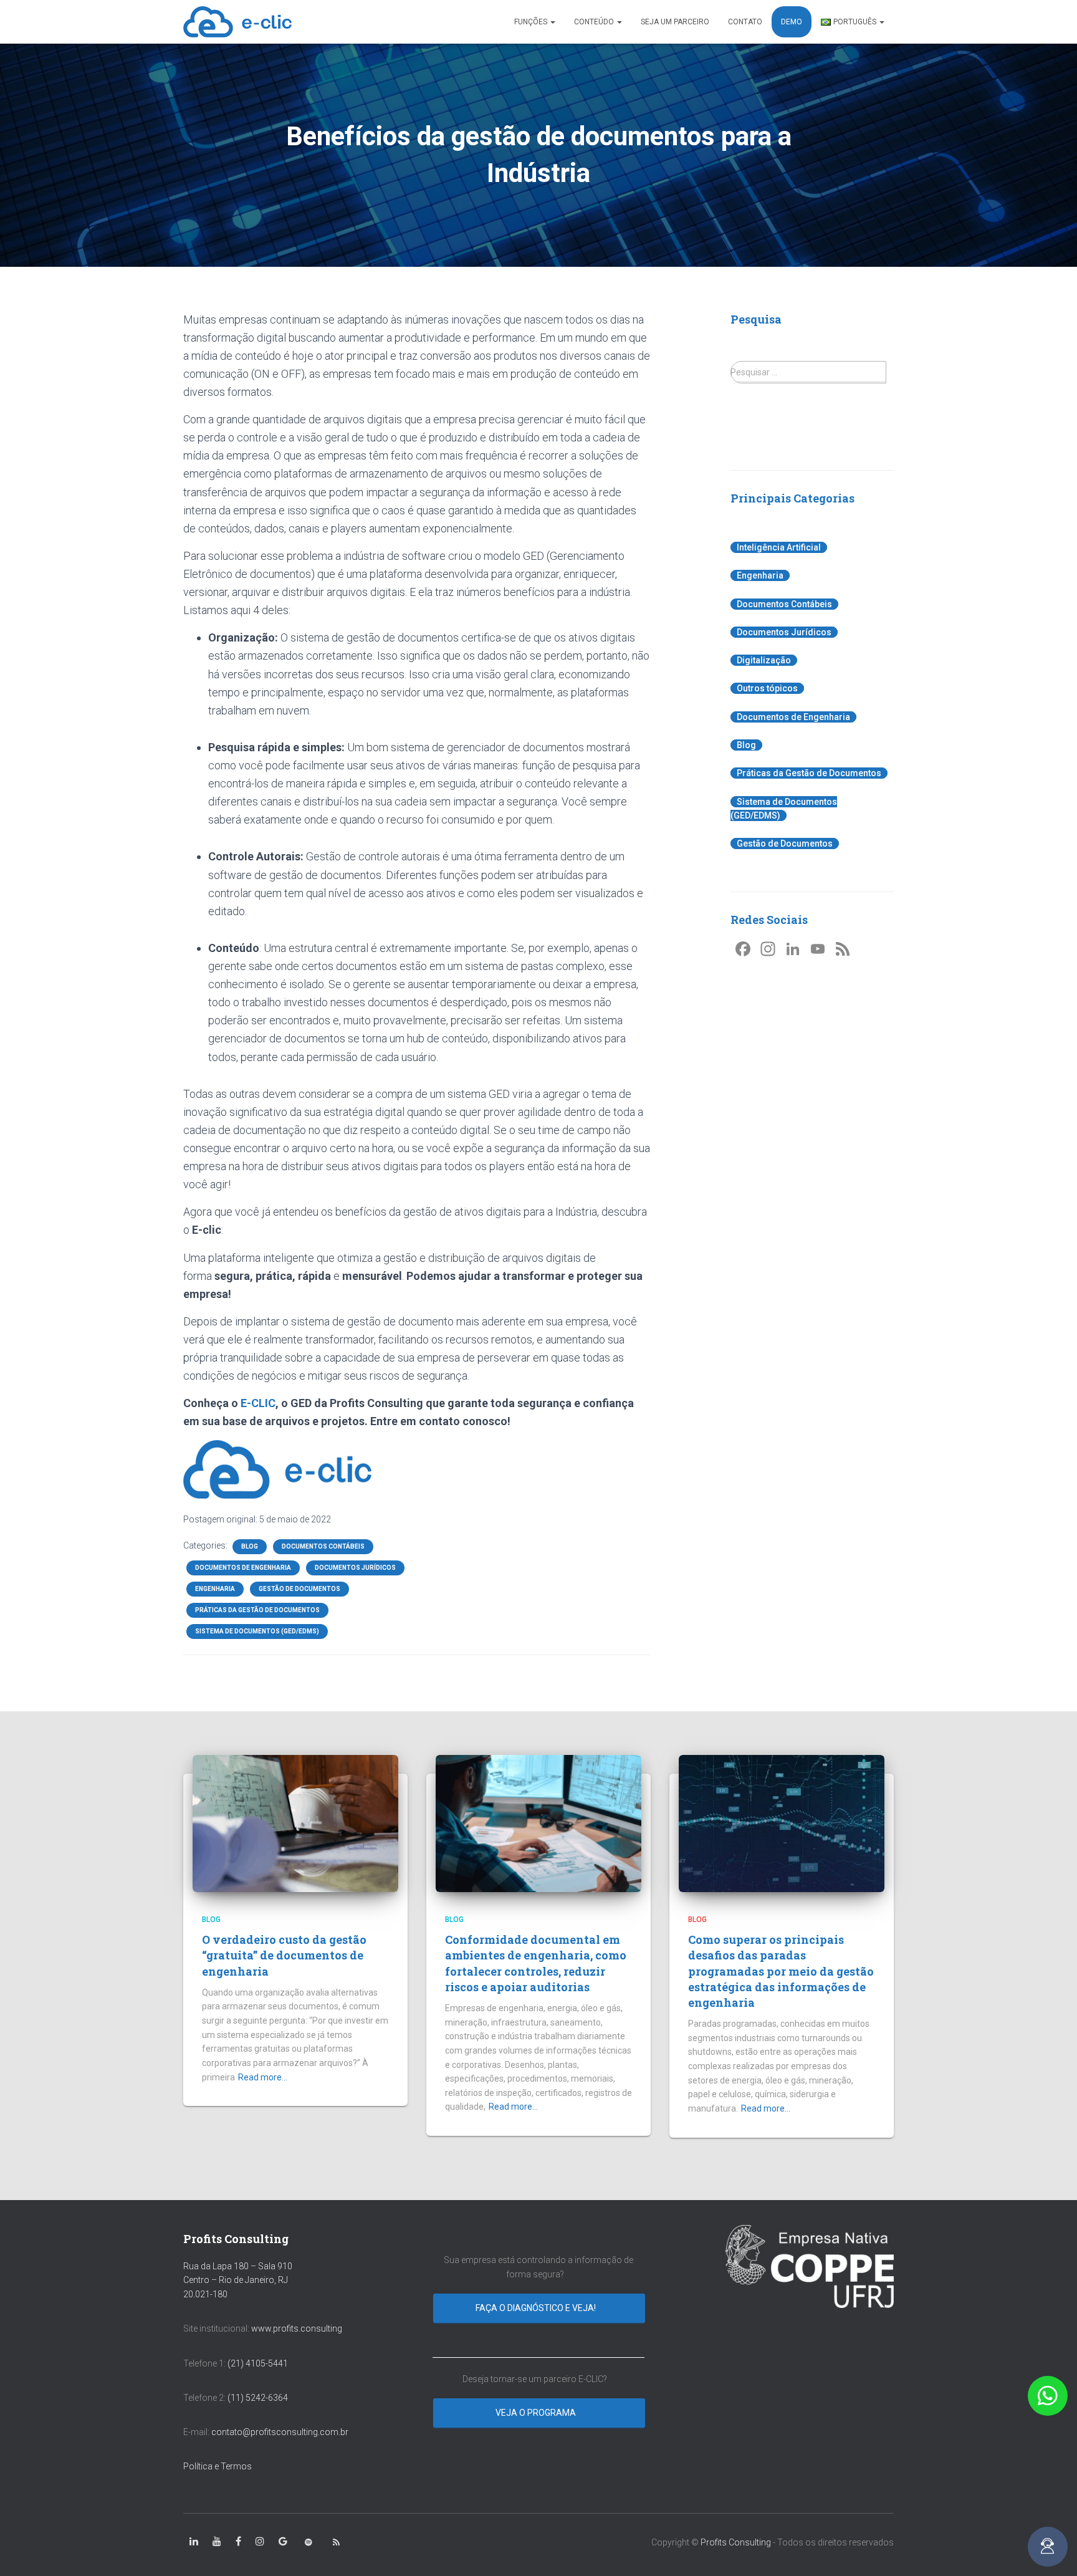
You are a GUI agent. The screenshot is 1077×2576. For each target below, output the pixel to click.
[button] (1048, 2396)
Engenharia (215, 1589)
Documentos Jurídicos (355, 1568)
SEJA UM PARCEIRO (675, 22)
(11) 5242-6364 (259, 2398)
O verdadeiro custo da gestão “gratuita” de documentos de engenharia (284, 1955)
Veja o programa (537, 2413)
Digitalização (764, 660)
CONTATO (745, 22)
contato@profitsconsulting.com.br (280, 2432)
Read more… (263, 2077)
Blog (250, 1546)
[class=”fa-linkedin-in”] (194, 2542)
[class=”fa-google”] (283, 2542)
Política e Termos (218, 2466)
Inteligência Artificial (779, 547)
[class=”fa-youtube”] (217, 2542)
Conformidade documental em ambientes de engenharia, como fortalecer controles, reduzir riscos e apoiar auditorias (536, 1963)
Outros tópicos (767, 688)
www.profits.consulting (297, 2328)
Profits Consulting (736, 2542)
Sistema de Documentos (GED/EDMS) (257, 1631)
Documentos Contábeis (323, 1546)
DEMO (792, 22)
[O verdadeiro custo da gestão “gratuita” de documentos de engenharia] (295, 1822)
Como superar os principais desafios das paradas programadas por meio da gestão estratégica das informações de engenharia (781, 1971)
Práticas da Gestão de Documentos (257, 1610)
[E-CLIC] (237, 22)
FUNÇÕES (532, 22)
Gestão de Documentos (299, 1589)
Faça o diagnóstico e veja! (537, 2308)
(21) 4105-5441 (258, 2363)
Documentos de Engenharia (243, 1568)
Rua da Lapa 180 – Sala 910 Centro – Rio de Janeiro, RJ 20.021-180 (238, 2280)
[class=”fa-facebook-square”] (238, 2542)
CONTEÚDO (595, 22)
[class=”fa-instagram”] (260, 2542)
